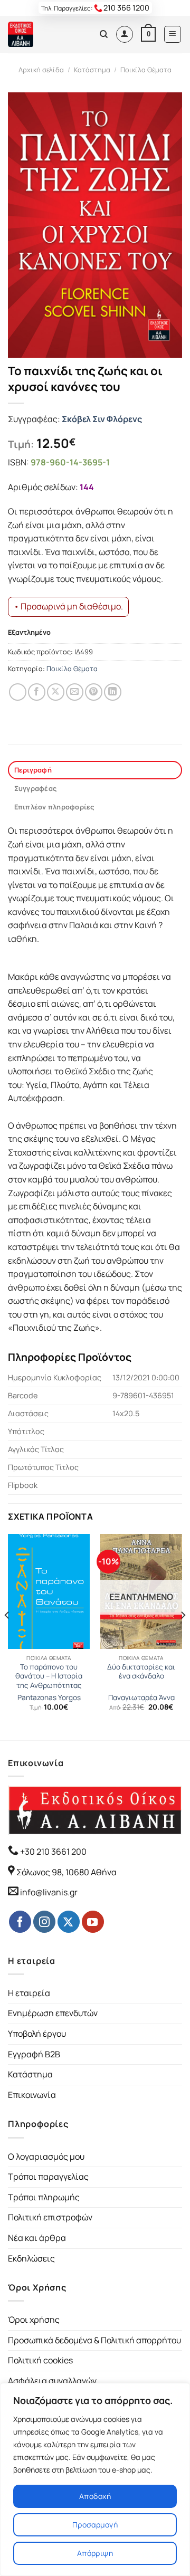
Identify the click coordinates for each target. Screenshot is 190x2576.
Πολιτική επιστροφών (50, 2217)
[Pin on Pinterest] (94, 692)
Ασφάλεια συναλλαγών (52, 2381)
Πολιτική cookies (40, 2360)
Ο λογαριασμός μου (46, 2157)
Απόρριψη (95, 2553)
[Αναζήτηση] (104, 34)
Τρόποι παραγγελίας (48, 2177)
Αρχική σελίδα (41, 70)
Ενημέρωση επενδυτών (53, 2013)
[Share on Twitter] (56, 692)
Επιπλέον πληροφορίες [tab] (54, 807)
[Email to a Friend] (75, 692)
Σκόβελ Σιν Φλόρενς (102, 419)
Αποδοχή (95, 2496)
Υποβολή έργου (37, 2034)
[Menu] (173, 34)
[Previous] (7, 1636)
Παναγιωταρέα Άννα (141, 1698)
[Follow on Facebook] (20, 1922)
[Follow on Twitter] (69, 1922)
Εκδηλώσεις (31, 2258)
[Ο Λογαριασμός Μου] (125, 34)
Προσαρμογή (95, 2525)
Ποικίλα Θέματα (146, 70)
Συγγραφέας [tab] (36, 788)
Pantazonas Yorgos (49, 1698)
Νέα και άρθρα (37, 2238)
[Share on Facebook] (37, 692)
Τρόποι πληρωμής (44, 2197)
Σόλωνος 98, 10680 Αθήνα (66, 1872)
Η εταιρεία (29, 1993)
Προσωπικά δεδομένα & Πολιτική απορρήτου (94, 2340)
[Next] (183, 1636)
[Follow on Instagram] (44, 1922)
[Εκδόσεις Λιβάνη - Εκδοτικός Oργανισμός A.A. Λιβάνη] (44, 34)
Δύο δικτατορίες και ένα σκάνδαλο (141, 1672)
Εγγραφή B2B (34, 2054)
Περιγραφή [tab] (33, 770)
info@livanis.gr (49, 1892)
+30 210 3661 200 (53, 1852)
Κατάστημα (92, 70)
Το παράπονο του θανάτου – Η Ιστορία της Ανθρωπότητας (49, 1676)
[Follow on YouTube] (93, 1922)
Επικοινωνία (32, 2095)
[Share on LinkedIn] (113, 692)
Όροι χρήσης (34, 2320)
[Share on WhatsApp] (18, 692)
